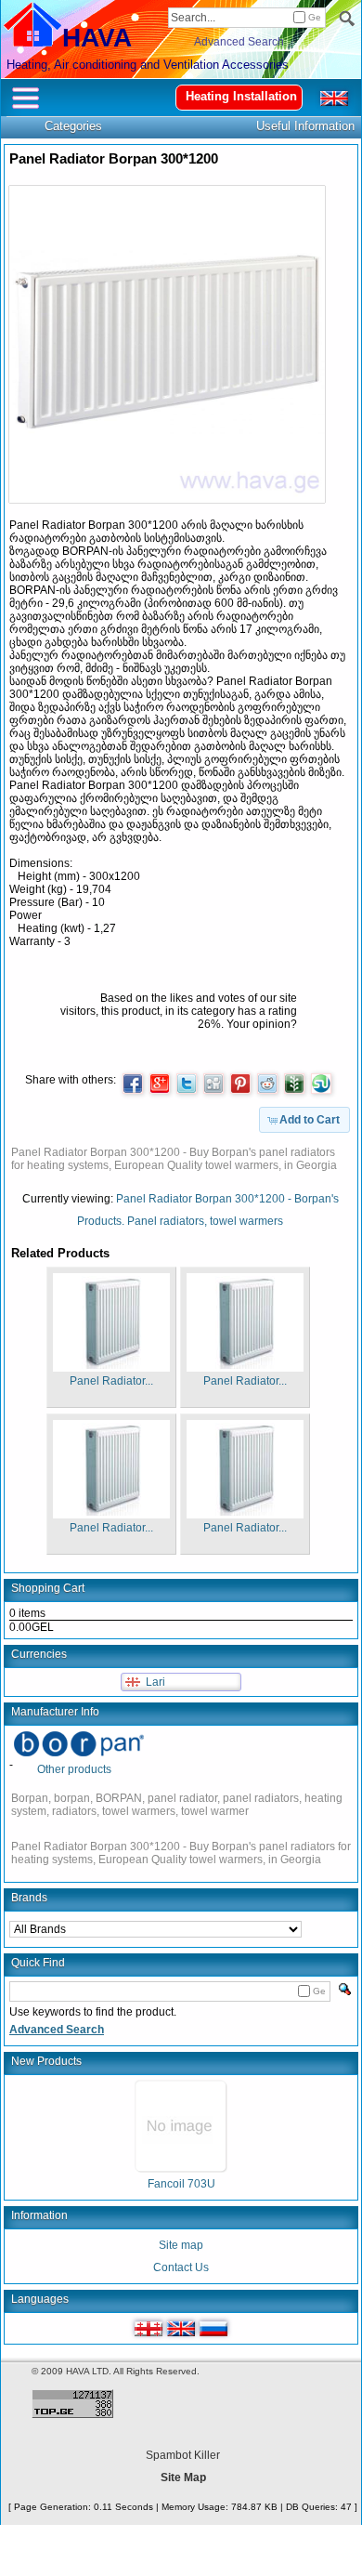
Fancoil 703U (181, 2184)
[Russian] (213, 2329)
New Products (46, 2061)
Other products (74, 1769)
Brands (29, 1898)
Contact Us (181, 2267)
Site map (181, 2245)
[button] (304, 1120)
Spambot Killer (183, 2455)
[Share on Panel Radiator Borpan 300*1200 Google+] (160, 1084)
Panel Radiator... (111, 1381)
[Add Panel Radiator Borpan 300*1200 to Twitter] (187, 1084)
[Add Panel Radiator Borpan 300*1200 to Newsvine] (294, 1084)
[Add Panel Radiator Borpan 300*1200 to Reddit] (267, 1084)
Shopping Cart (48, 1588)
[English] (181, 2329)
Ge (315, 17)
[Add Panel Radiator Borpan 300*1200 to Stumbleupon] (321, 1084)
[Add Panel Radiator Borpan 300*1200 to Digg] (213, 1084)
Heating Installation (241, 96)
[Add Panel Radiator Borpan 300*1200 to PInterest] (240, 1084)
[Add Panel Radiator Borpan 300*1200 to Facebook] (133, 1084)
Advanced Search (239, 42)
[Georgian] (149, 2329)
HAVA (97, 38)
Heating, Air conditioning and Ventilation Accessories (148, 65)
